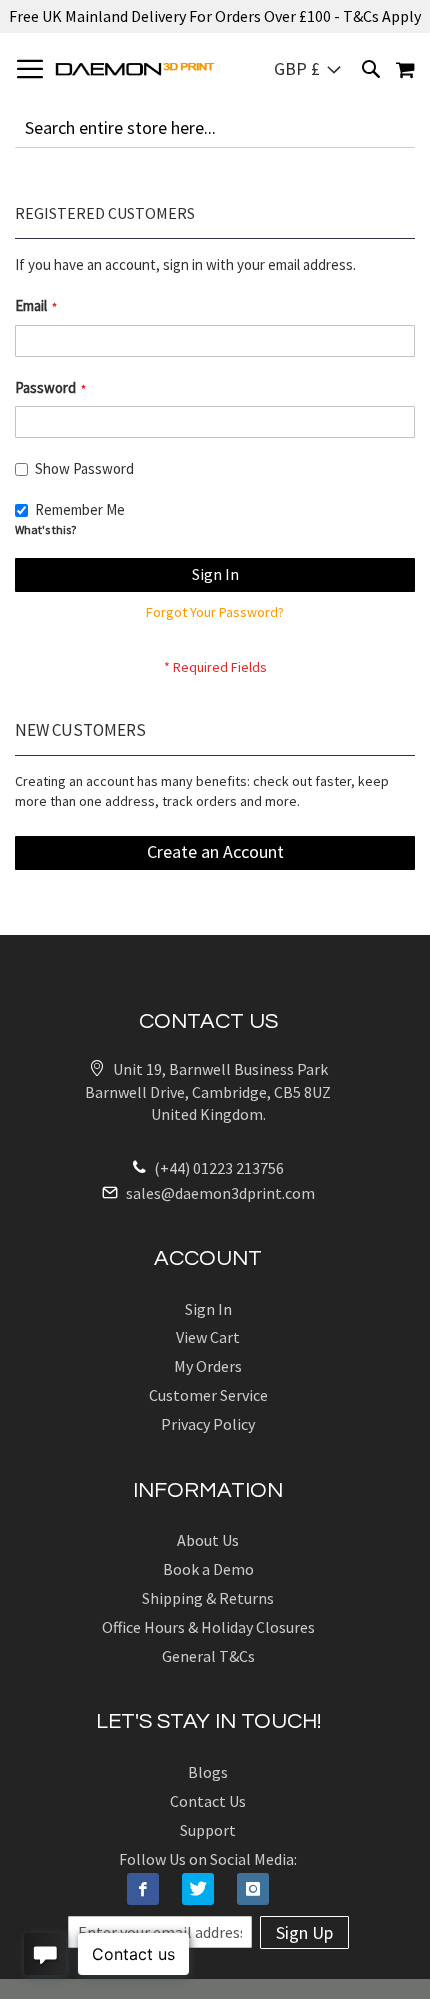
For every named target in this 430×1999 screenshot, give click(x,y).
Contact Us (208, 1801)
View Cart (208, 1337)
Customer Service (208, 1395)
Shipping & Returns (208, 1598)
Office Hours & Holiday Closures (208, 1627)
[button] (307, 69)
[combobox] (215, 128)
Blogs (208, 1772)
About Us (208, 1540)
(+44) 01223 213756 (217, 1168)
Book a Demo (208, 1569)
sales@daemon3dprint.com (219, 1193)
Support (208, 1830)
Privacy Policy (208, 1424)
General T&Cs (208, 1656)
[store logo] (135, 69)
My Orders (208, 1366)
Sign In (208, 1309)
